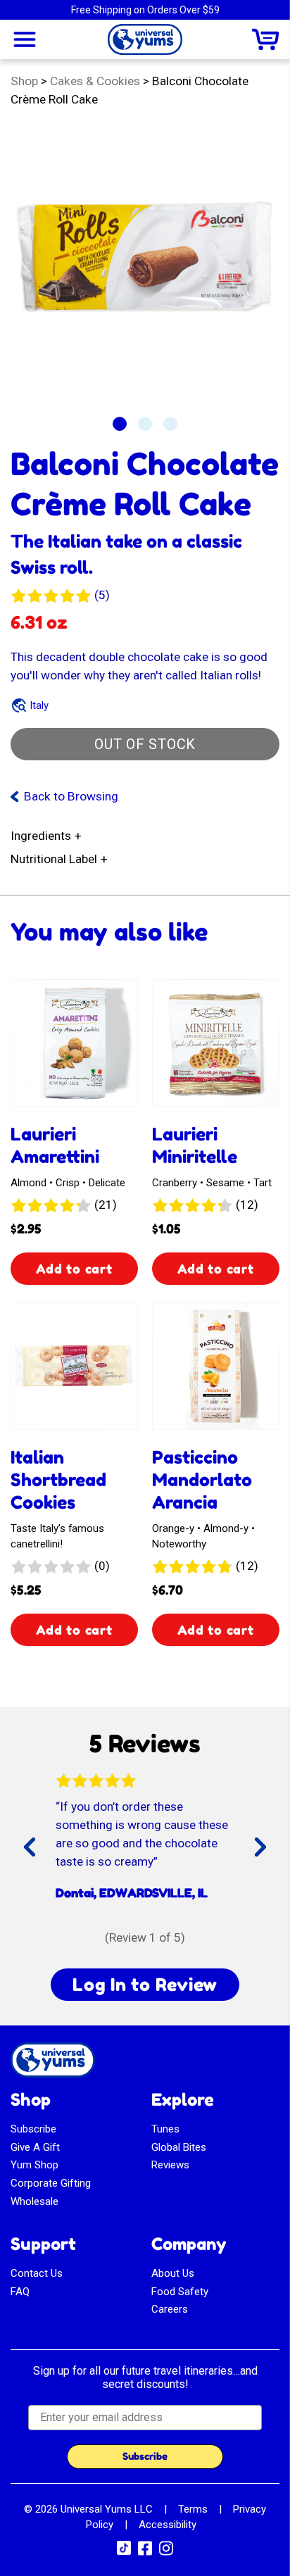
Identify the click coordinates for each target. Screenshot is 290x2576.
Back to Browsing (71, 796)
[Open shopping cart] (265, 39)
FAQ (20, 2292)
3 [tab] (170, 424)
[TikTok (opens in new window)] (124, 2551)
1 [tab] (120, 424)
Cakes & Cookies (95, 81)
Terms (193, 2509)
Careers (170, 2309)
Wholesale (34, 2201)
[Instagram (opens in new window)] (166, 2553)
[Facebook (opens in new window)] (145, 2553)
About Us (173, 2273)
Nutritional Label (54, 859)
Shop (24, 81)
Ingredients (41, 836)
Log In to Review (145, 1985)
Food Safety (180, 2292)
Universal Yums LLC (107, 2509)
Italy (39, 705)
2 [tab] (145, 424)
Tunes (165, 2129)
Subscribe (33, 2129)
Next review (256, 1859)
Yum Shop (34, 2165)
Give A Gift (35, 2147)
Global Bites (179, 2147)
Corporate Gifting (51, 2183)
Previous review (48, 1859)
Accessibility (168, 2525)
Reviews (170, 2165)
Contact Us (37, 2273)
